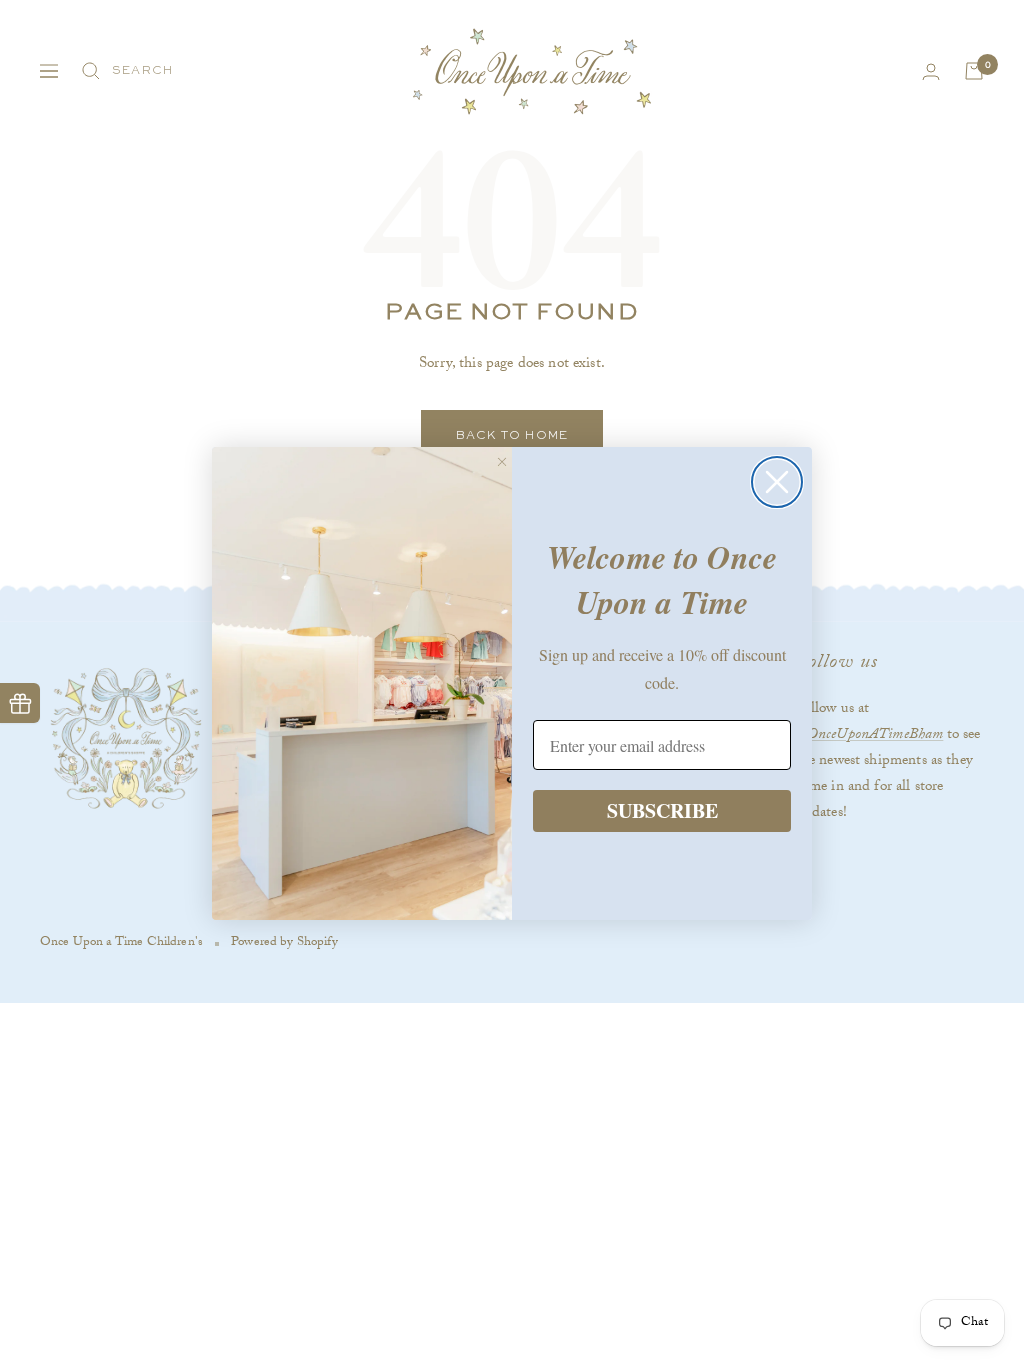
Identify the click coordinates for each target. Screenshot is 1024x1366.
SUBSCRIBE (662, 810)
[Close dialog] (777, 482)
